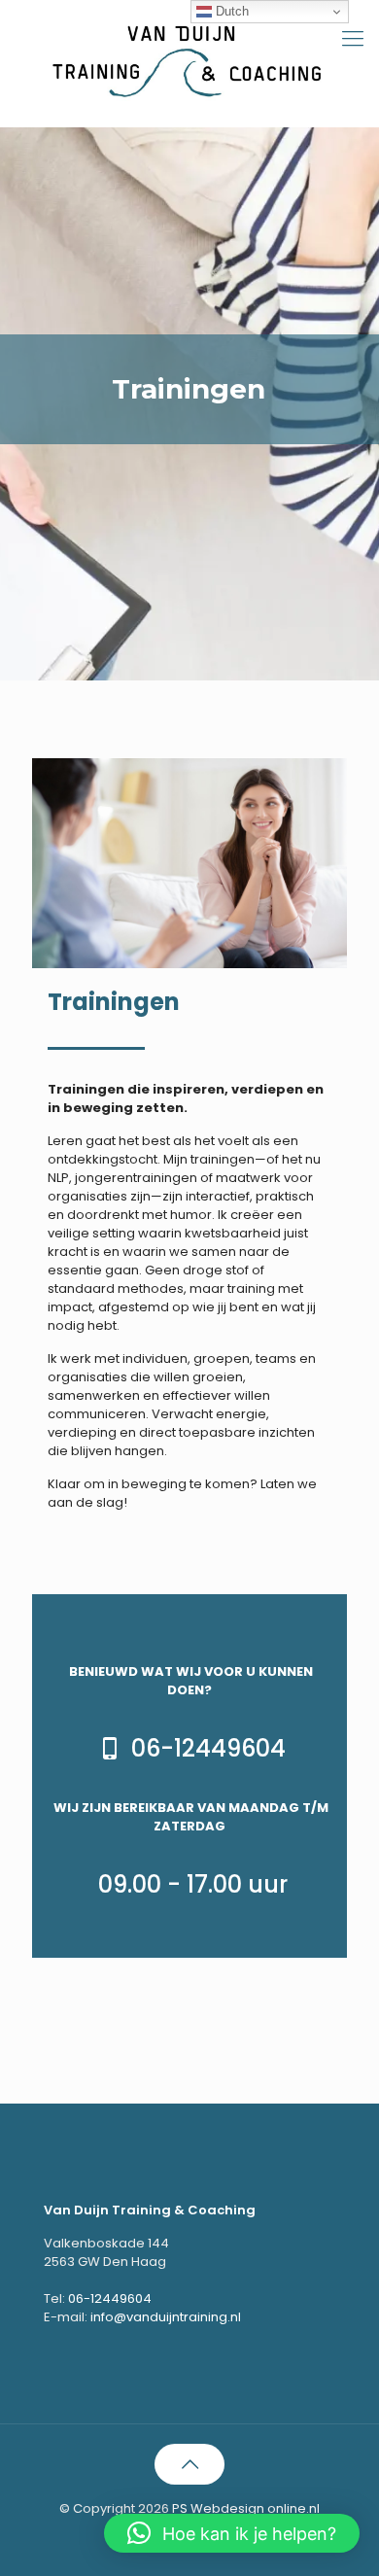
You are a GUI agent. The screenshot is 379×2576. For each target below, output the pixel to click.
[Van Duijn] (189, 58)
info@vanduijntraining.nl (166, 2317)
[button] (232, 2533)
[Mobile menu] (353, 39)
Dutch (230, 11)
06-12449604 (110, 2298)
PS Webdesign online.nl (244, 2508)
